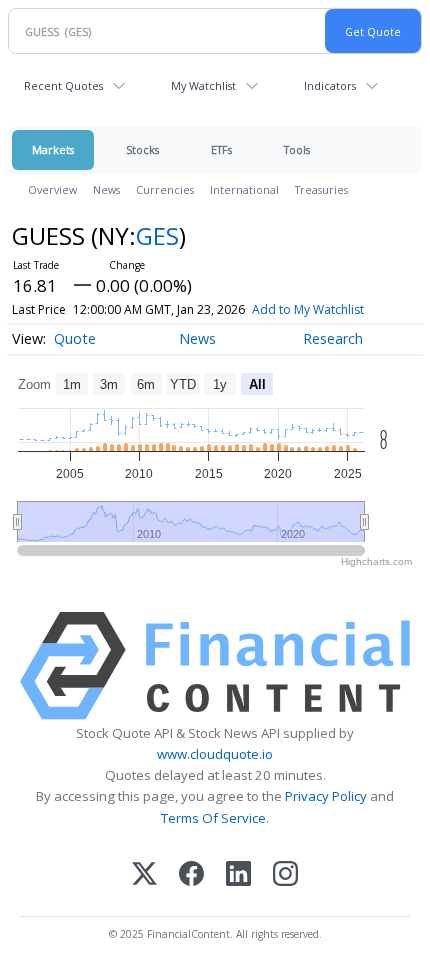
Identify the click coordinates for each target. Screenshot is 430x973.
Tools (297, 149)
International (244, 189)
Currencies (165, 189)
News (106, 189)
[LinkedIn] (238, 875)
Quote (75, 338)
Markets (53, 149)
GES (157, 235)
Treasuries (321, 189)
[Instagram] (285, 875)
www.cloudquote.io (215, 754)
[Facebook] (191, 875)
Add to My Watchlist (308, 309)
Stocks (142, 149)
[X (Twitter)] (144, 875)
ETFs (221, 149)
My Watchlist (203, 85)
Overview (52, 189)
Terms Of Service (213, 818)
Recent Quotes (63, 85)
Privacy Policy (326, 796)
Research (333, 338)
